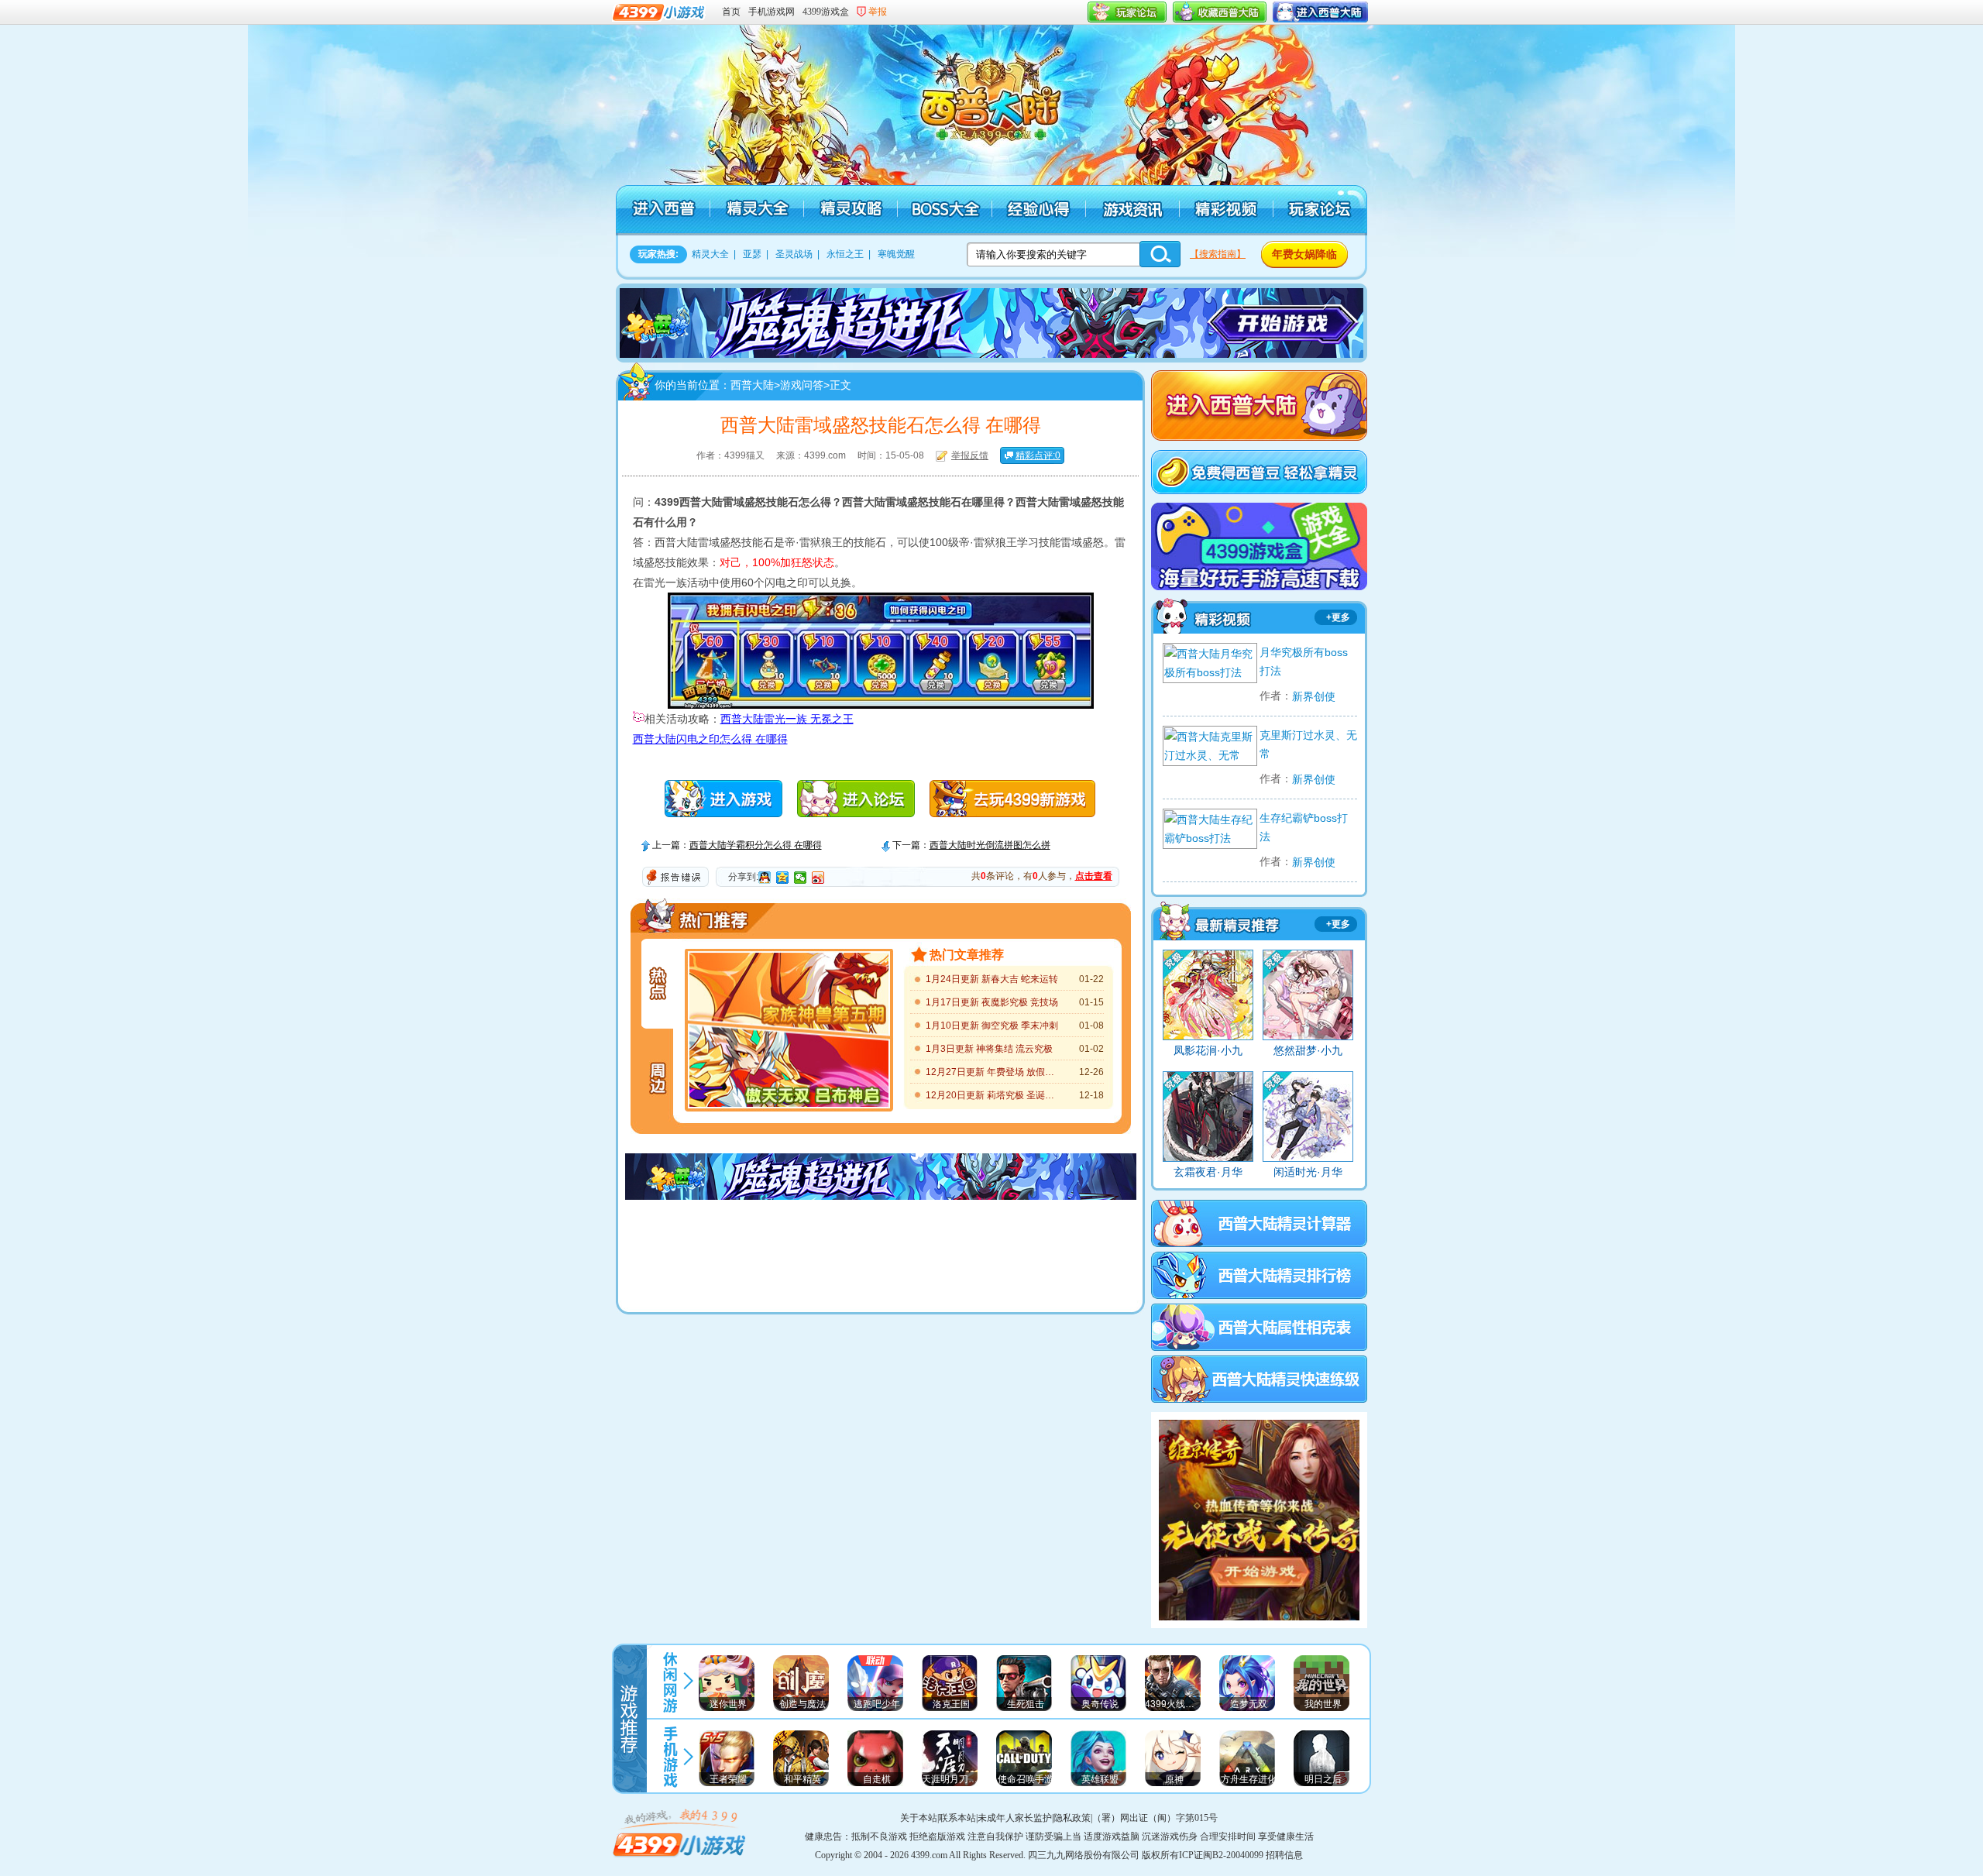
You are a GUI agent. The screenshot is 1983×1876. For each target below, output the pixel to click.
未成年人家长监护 (1015, 1818)
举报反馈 (970, 455)
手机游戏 (670, 1756)
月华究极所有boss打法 (1304, 661)
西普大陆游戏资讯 (1131, 210)
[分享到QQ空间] (783, 878)
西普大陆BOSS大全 (944, 210)
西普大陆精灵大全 (756, 210)
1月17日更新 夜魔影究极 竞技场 (992, 1002)
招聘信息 (1284, 1855)
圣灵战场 (794, 254)
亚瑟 (752, 254)
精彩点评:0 (1038, 455)
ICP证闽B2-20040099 (1221, 1855)
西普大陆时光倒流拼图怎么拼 (990, 845)
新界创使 (1314, 696)
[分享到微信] (801, 878)
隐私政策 (1072, 1818)
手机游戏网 (772, 12)
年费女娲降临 (1304, 254)
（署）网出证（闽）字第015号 (1155, 1818)
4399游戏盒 (826, 12)
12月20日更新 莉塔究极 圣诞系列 (993, 1095)
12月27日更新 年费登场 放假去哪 (993, 1072)
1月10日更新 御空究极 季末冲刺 (992, 1026)
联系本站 (957, 1818)
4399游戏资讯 (670, 1680)
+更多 (1338, 617)
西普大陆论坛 (1319, 210)
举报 (878, 12)
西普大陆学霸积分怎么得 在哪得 (756, 845)
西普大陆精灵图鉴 (1218, 920)
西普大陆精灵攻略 (850, 210)
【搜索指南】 (1218, 254)
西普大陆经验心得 (1038, 210)
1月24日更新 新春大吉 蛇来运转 (992, 979)
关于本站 (919, 1818)
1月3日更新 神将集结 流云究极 (989, 1049)
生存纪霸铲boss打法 (1304, 827)
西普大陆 (999, 101)
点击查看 (1094, 876)
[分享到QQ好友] (765, 878)
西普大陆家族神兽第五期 (789, 990)
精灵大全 (710, 254)
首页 (731, 12)
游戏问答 (802, 385)
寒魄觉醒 (896, 254)
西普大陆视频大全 (1209, 613)
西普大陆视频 (1225, 210)
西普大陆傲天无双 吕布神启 (789, 1071)
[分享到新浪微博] (818, 878)
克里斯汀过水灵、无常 (1308, 744)
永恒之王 (845, 254)
